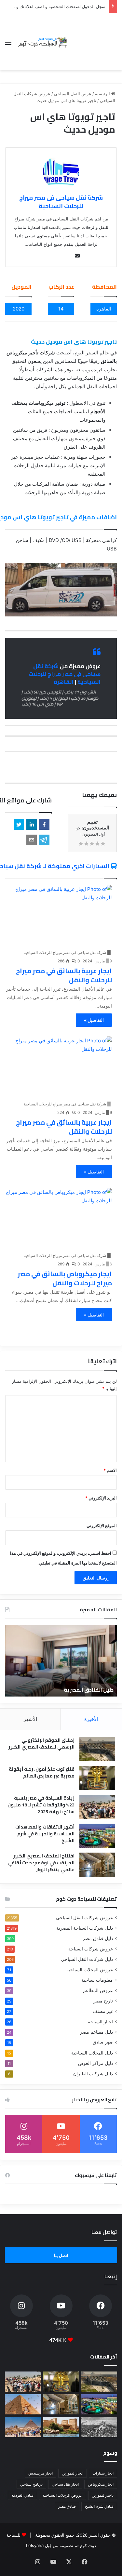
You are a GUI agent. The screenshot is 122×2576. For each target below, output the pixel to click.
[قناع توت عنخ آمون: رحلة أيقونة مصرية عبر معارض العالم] (97, 1778)
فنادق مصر (67, 2506)
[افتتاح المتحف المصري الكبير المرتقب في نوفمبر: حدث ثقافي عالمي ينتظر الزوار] (97, 1865)
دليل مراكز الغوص (95, 2063)
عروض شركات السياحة (91, 1949)
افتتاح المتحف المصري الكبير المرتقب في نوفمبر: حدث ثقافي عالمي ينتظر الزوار (41, 1863)
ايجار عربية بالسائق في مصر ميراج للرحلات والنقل (64, 975)
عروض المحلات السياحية (90, 1970)
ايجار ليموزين (73, 2473)
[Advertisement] (93, 37)
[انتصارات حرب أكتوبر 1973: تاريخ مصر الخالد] (99, 2427)
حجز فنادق (103, 2042)
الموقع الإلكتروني (102, 1526)
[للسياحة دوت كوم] (42, 42)
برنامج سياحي (31, 2484)
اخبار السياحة (100, 2022)
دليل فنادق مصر (98, 1938)
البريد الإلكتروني (101, 1498)
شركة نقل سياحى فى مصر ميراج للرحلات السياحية (61, 202)
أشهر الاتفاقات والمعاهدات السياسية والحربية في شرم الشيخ (45, 1834)
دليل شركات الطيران (93, 2074)
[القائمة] (8, 44)
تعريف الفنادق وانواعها (86, 1690)
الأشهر (30, 1719)
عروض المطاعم (98, 1990)
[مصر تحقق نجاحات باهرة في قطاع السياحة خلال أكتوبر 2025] (23, 2427)
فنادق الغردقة (22, 2495)
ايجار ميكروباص (101, 2484)
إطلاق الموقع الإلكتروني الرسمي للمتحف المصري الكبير (41, 1744)
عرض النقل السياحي (73, 94)
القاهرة (64, 682)
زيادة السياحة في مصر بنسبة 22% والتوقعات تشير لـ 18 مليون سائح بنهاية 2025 (41, 1805)
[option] (61, 1661)
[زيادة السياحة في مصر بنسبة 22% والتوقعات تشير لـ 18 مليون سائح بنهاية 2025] (97, 1807)
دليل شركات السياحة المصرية (85, 1928)
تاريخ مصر (103, 2001)
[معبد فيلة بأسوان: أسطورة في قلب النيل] (61, 2427)
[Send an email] (77, 256)
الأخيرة (91, 1719)
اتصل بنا (61, 2255)
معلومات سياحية (97, 1980)
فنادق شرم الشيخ (99, 2506)
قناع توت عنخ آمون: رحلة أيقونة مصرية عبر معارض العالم (42, 1772)
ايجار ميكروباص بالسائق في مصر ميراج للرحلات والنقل (65, 1278)
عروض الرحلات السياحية (63, 2495)
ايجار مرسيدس (41, 2473)
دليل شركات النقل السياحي (87, 1959)
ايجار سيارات (103, 2473)
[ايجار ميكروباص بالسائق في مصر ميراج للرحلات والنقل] (59, 1218)
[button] (44, 825)
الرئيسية (103, 94)
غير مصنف (103, 2011)
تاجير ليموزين (103, 2495)
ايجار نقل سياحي (65, 2484)
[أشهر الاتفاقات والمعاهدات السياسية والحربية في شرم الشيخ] (97, 1836)
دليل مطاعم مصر (96, 2032)
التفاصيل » (94, 1020)
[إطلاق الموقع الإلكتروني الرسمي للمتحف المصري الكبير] (97, 1749)
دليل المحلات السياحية (92, 2053)
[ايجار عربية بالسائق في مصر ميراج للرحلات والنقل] (59, 915)
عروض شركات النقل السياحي (84, 1918)
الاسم (110, 1470)
